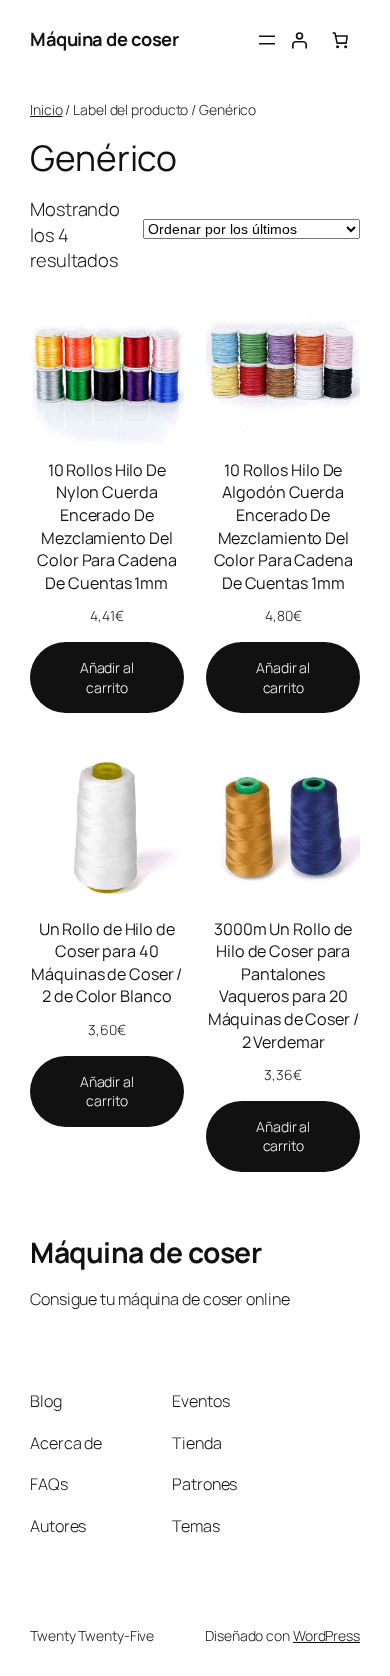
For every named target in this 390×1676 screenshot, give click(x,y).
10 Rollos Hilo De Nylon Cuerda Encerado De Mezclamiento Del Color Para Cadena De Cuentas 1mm (106, 526)
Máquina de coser (104, 39)
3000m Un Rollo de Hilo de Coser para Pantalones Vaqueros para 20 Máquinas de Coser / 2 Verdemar (283, 985)
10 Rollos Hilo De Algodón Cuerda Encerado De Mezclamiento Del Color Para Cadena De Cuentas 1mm (283, 526)
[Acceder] (299, 40)
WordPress (326, 1635)
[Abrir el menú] (267, 40)
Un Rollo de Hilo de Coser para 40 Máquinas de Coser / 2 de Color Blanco (106, 963)
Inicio (46, 109)
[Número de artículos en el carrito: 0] (340, 40)
